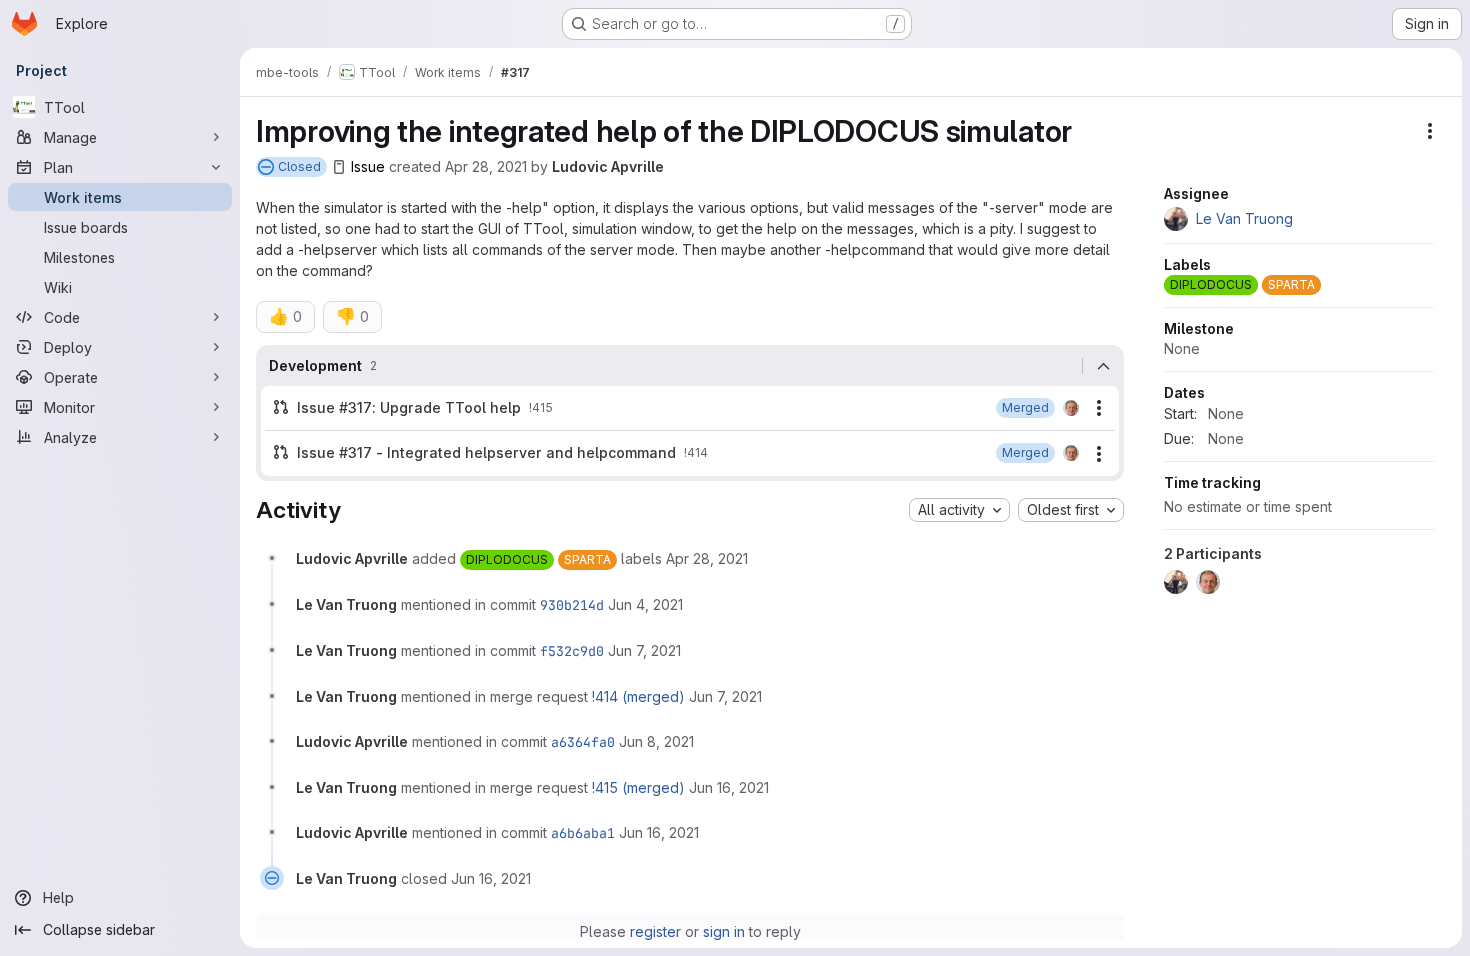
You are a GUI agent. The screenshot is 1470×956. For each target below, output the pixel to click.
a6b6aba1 (583, 833)
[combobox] (959, 510)
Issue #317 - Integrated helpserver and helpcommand (486, 452)
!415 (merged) (638, 787)
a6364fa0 (583, 742)
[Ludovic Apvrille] (1071, 408)
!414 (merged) (638, 696)
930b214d (572, 605)
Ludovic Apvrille (608, 166)
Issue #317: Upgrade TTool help (409, 407)
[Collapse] (1103, 366)
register (655, 931)
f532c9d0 (572, 651)
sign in (724, 931)
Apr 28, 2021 (486, 166)
